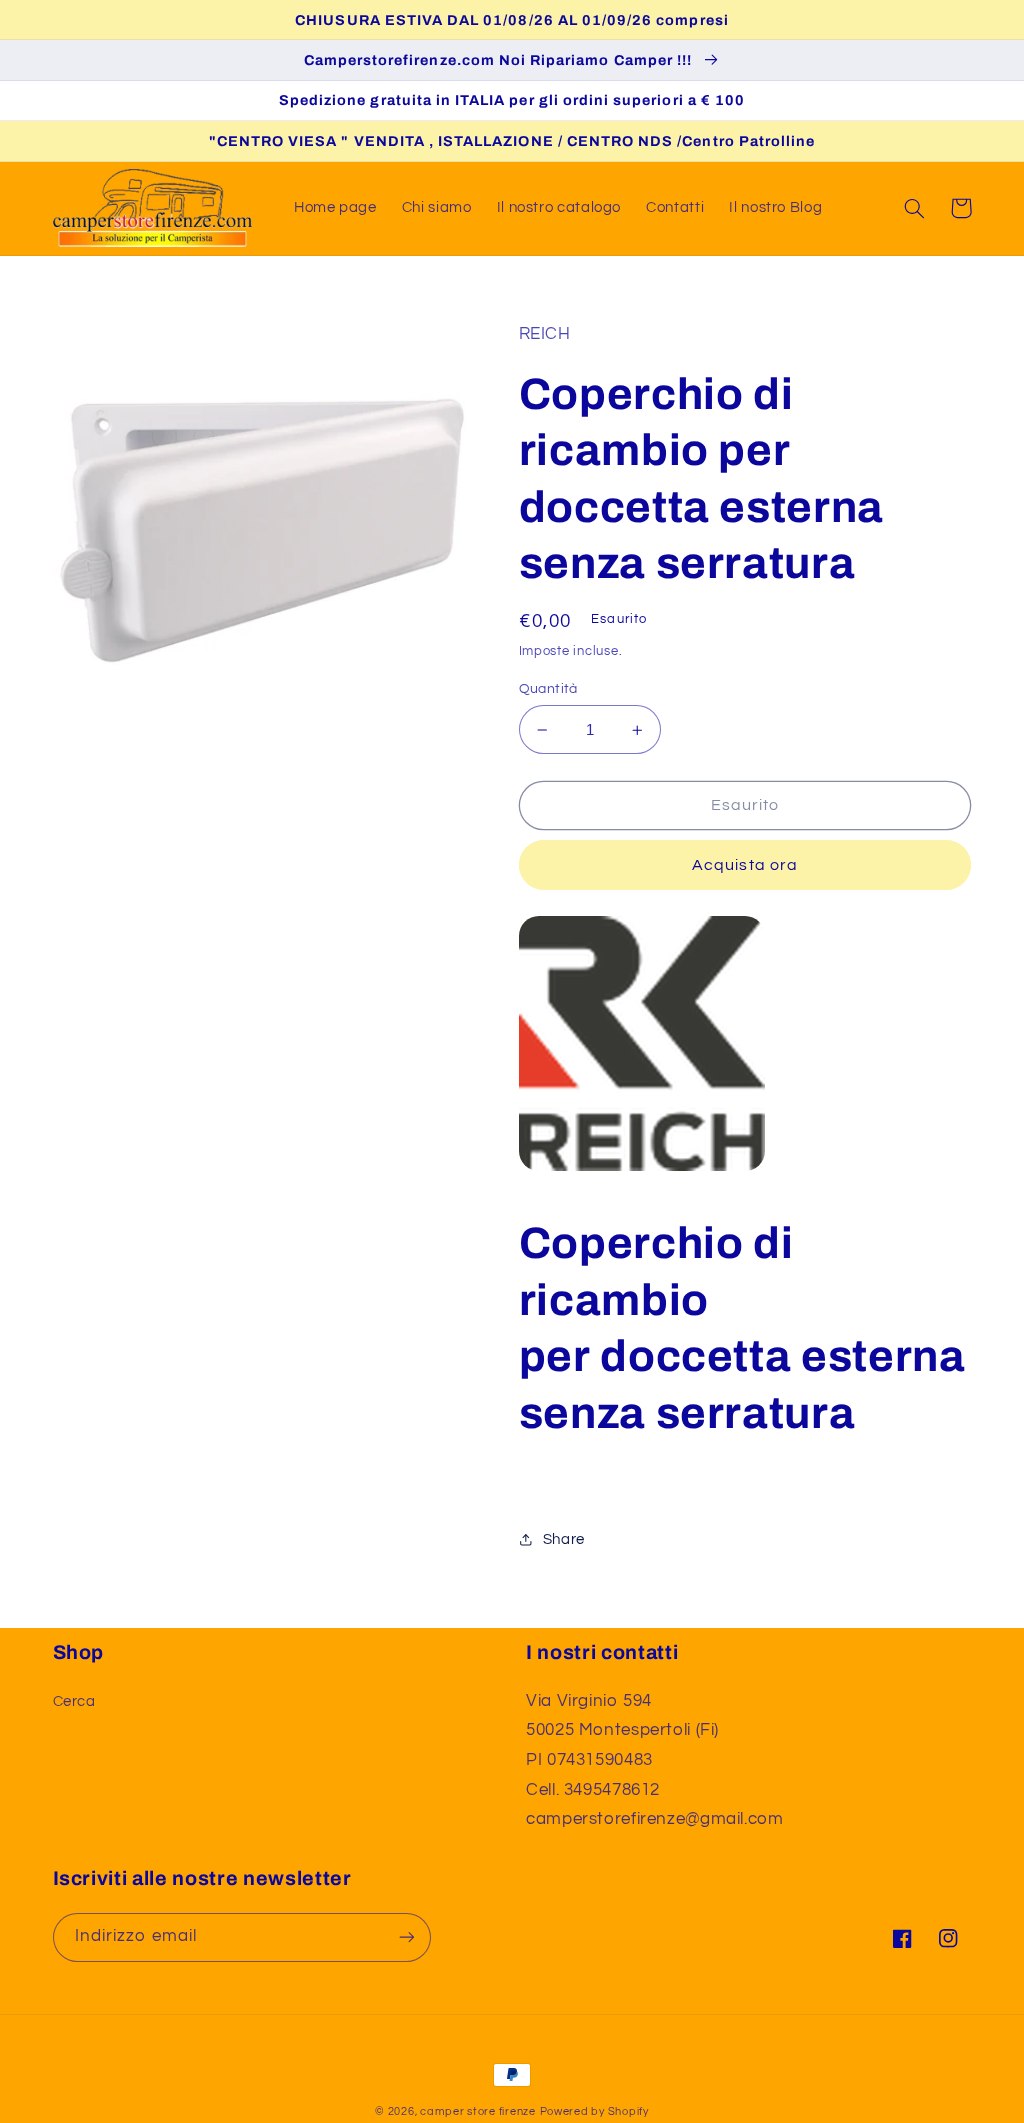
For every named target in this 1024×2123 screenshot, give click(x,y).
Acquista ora (745, 865)
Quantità (548, 689)
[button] (915, 208)
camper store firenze (478, 2111)
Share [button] (564, 1539)
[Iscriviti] (406, 1937)
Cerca (74, 1701)
